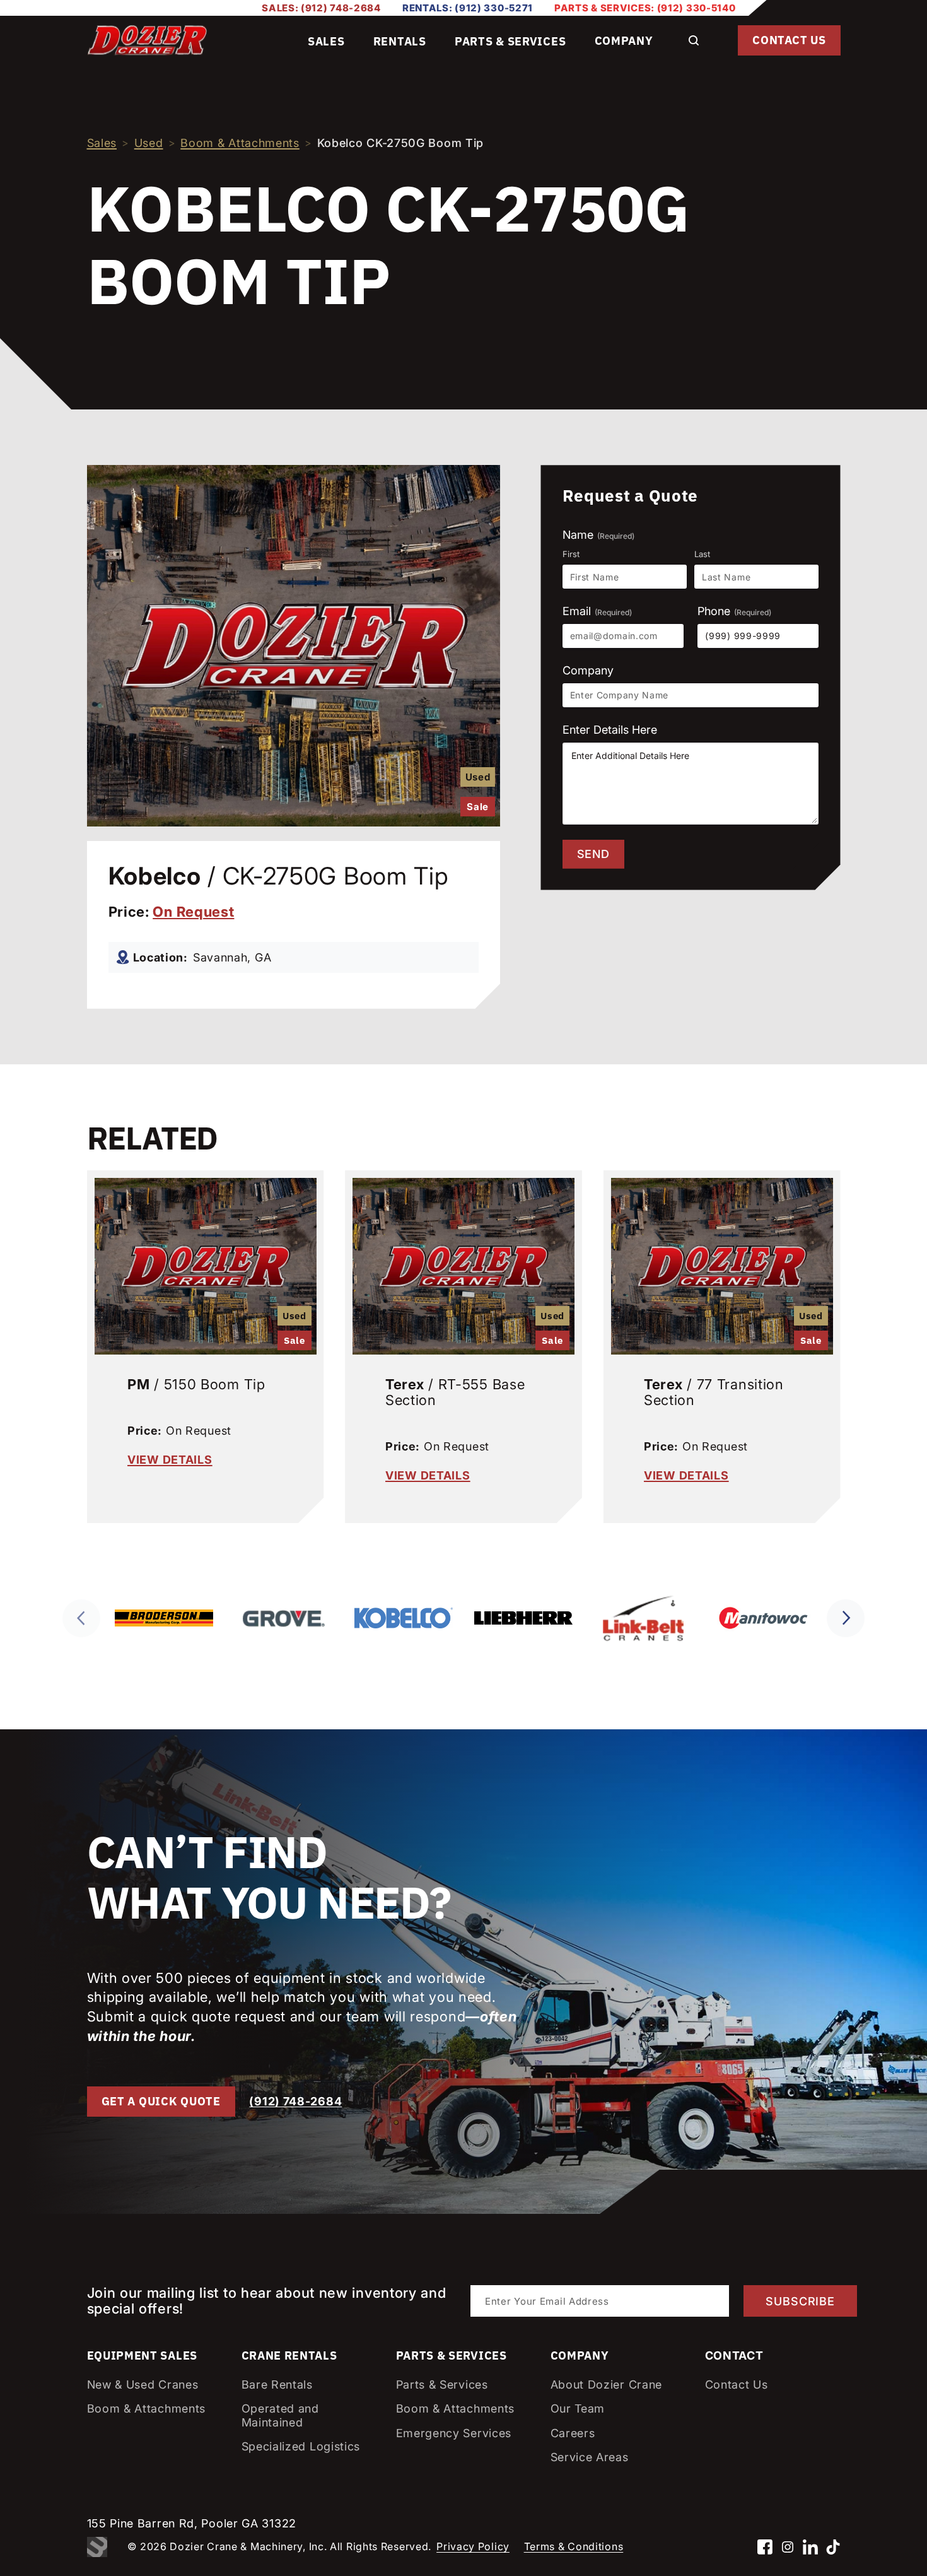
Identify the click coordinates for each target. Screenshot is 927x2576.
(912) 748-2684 (295, 2101)
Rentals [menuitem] (400, 41)
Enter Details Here (610, 730)
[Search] (694, 40)
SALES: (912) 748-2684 (321, 8)
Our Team (578, 2408)
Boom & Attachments (240, 143)
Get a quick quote (161, 2101)
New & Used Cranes (143, 2385)
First (571, 554)
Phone (734, 611)
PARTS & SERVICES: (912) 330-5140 (645, 8)
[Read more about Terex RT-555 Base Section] (463, 1263)
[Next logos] (846, 1618)
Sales (102, 143)
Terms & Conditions (574, 2546)
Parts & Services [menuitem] (510, 41)
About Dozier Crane (607, 2385)
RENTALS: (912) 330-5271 (468, 8)
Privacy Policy (473, 2546)
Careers (573, 2433)
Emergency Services (454, 2433)
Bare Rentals (277, 2385)
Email (597, 611)
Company (588, 670)
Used (149, 143)
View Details (170, 1460)
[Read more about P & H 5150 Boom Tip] (206, 1263)
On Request (193, 912)
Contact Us (789, 40)
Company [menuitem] (624, 41)
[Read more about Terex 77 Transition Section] (722, 1263)
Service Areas (590, 2457)
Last (702, 554)
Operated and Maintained (280, 2415)
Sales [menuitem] (326, 41)
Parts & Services (442, 2385)
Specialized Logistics (301, 2446)
